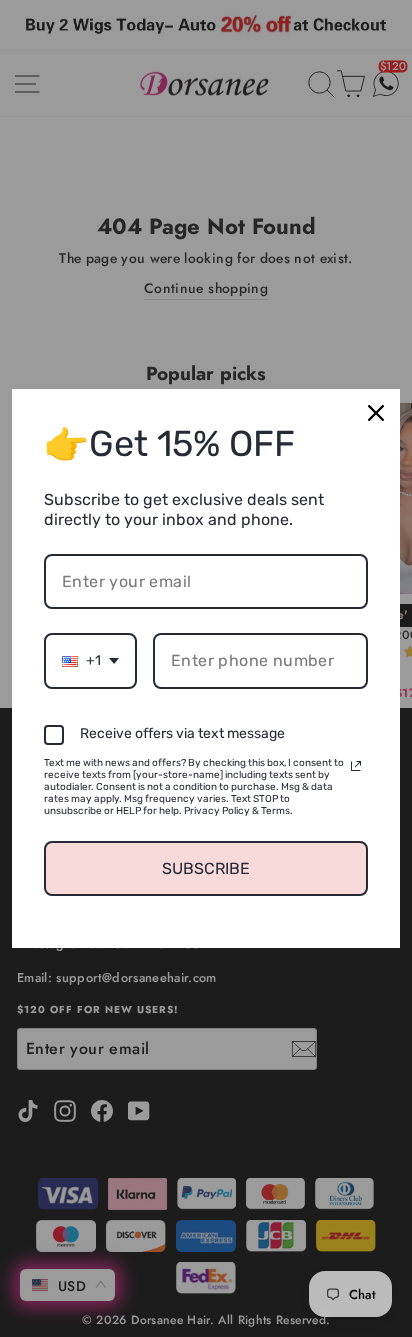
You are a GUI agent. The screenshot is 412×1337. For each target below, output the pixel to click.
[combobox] (90, 660)
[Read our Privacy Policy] (356, 766)
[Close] (376, 413)
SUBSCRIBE (206, 868)
